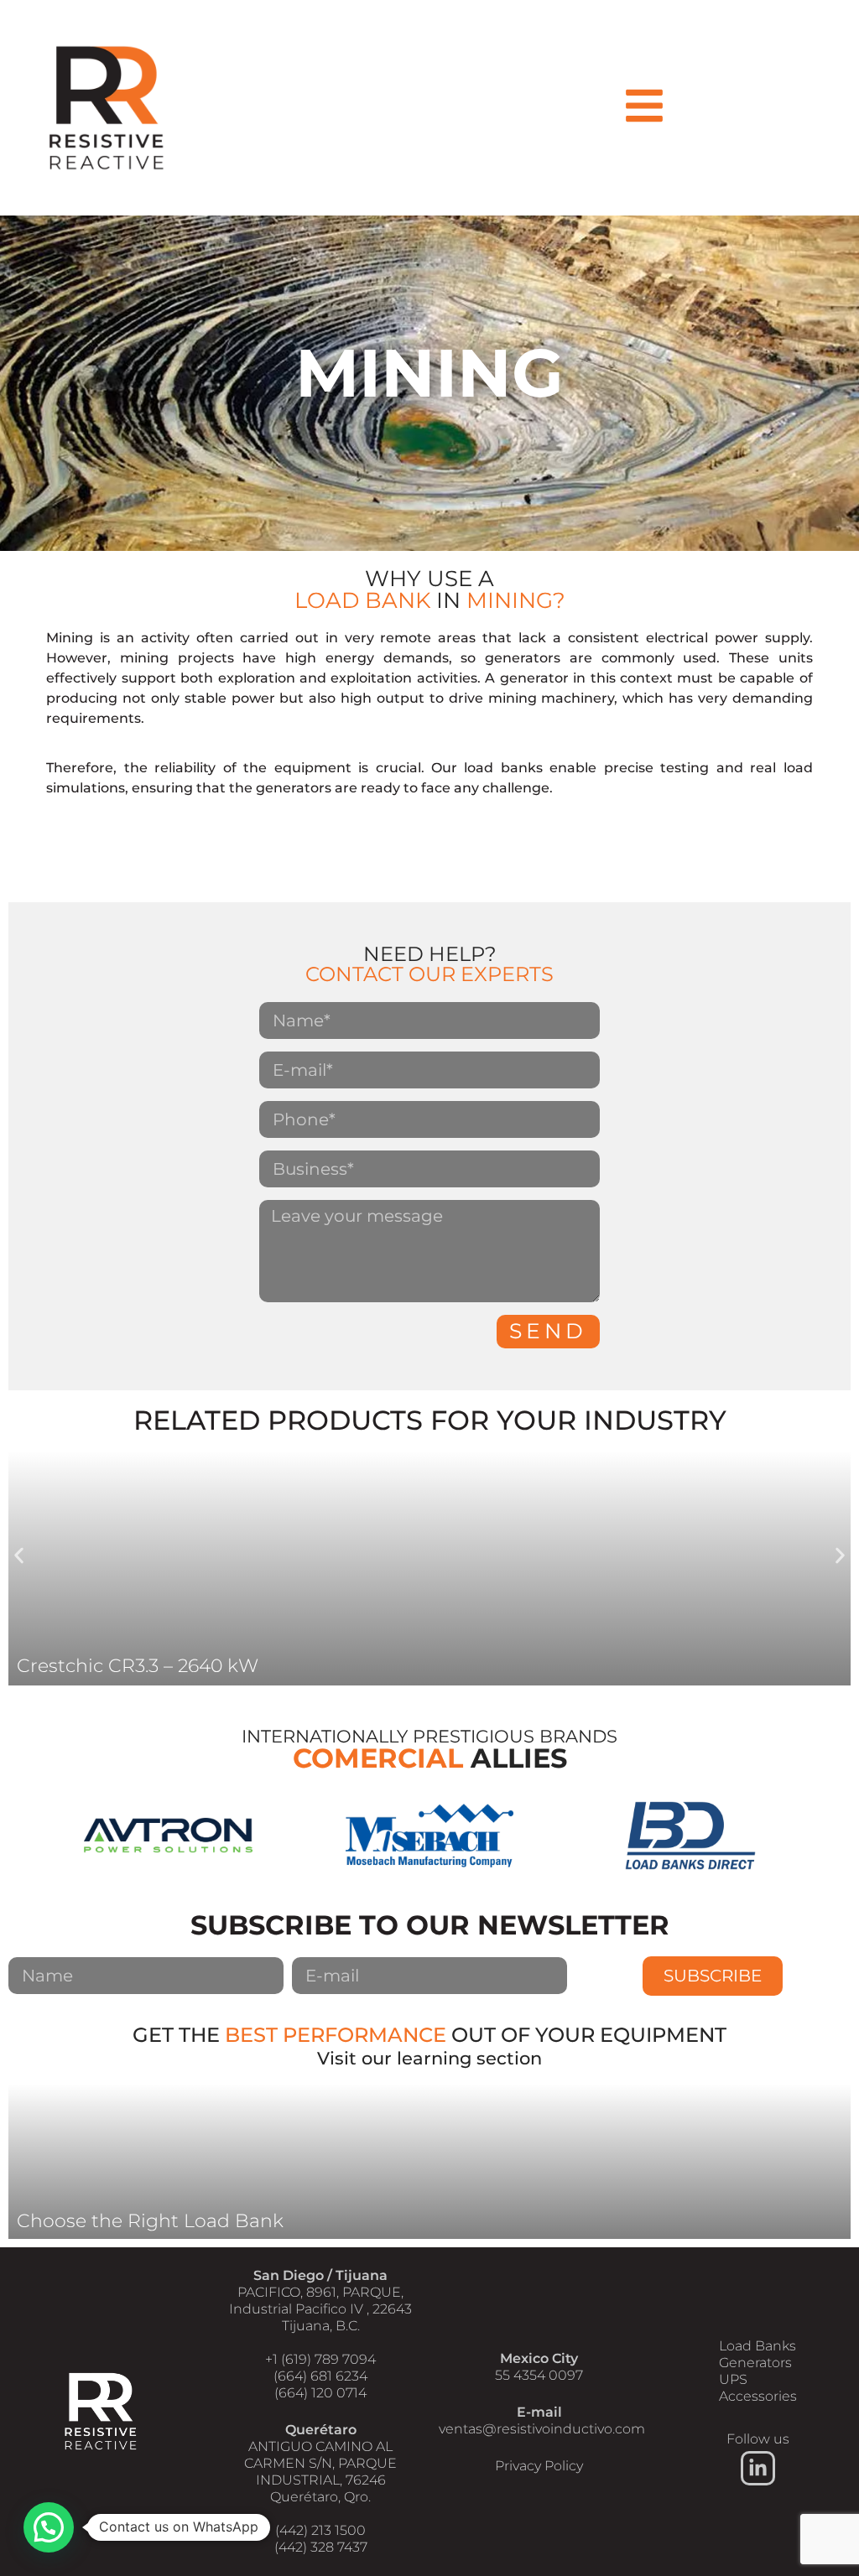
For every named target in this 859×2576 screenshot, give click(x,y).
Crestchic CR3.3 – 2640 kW (138, 1666)
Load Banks (757, 2346)
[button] (19, 1555)
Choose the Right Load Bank (150, 2221)
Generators (755, 2363)
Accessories (758, 2396)
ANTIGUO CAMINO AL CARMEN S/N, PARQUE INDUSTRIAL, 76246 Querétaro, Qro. (320, 2472)
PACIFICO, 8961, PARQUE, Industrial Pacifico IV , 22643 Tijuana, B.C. (320, 2309)
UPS (733, 2379)
